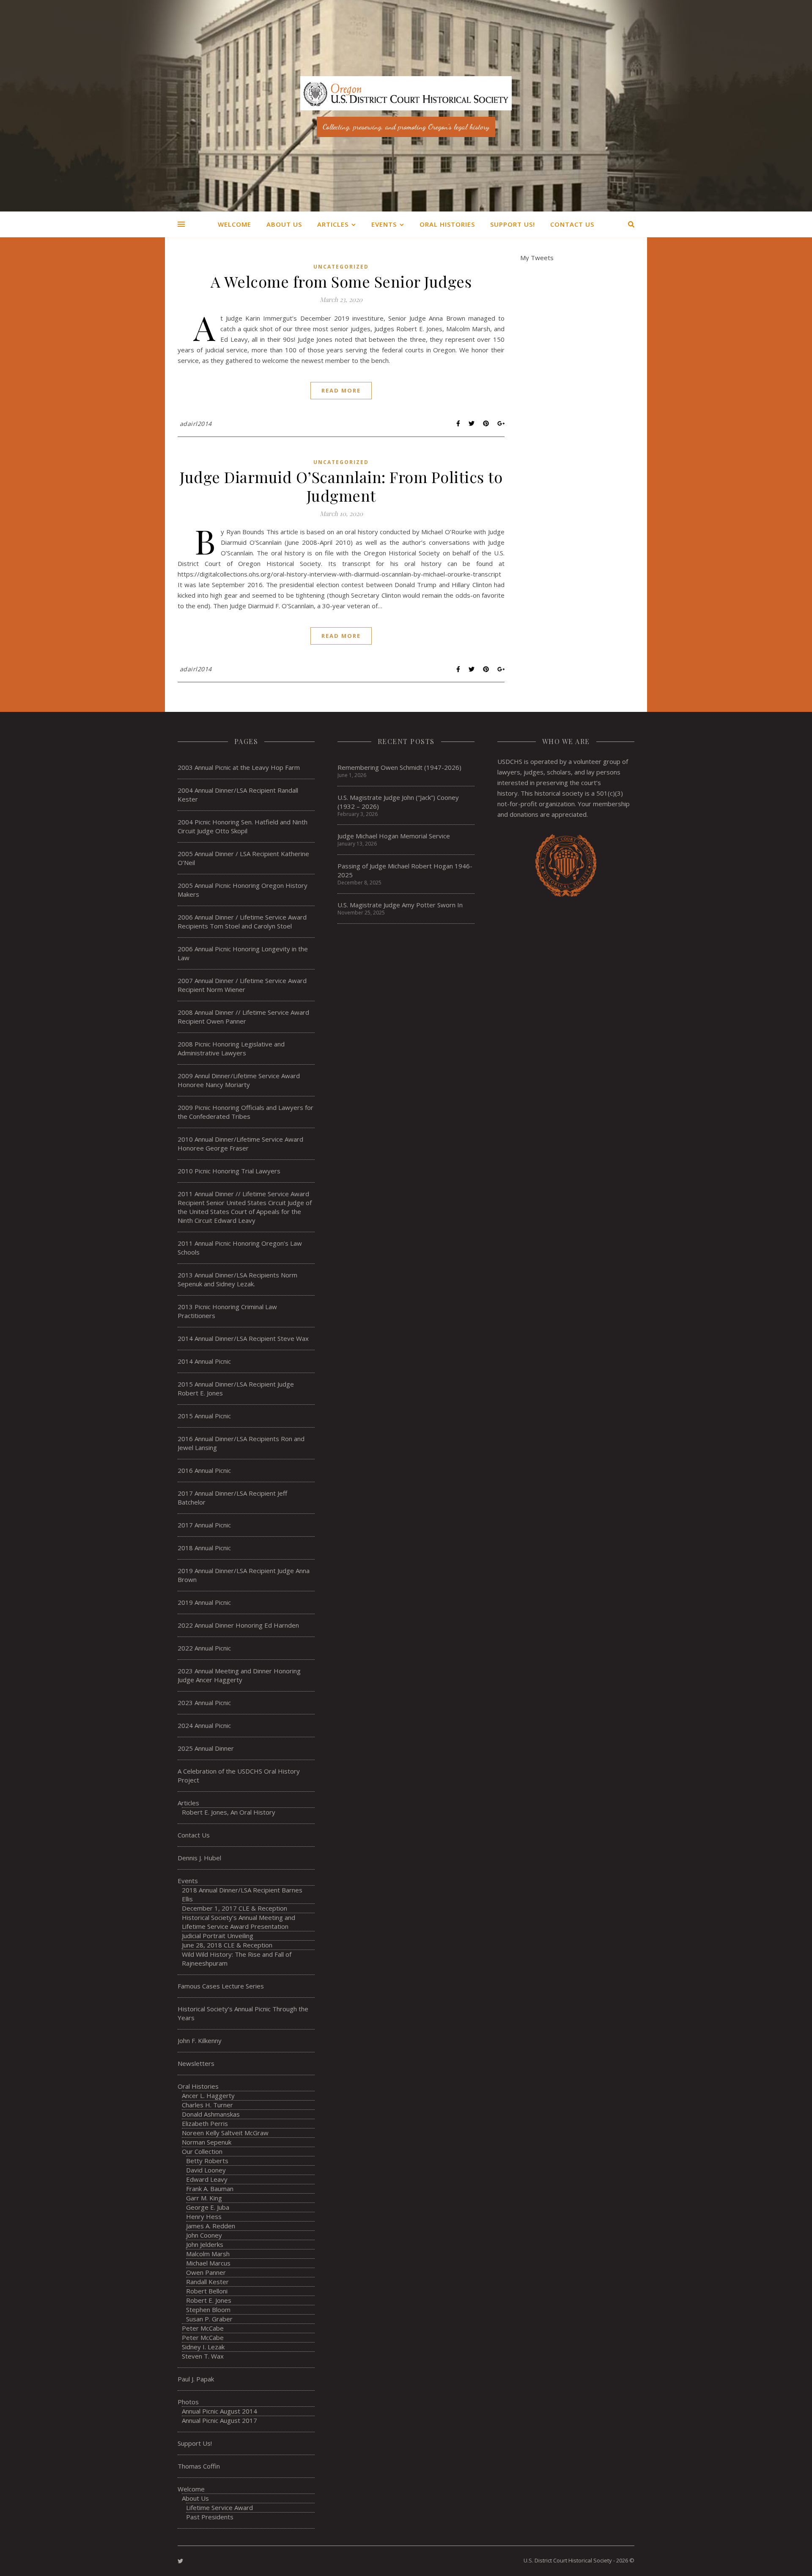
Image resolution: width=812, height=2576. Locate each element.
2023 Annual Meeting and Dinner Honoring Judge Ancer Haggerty (239, 1675)
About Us (284, 224)
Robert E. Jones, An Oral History (229, 1812)
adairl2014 (196, 424)
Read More (341, 390)
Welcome (235, 224)
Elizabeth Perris (205, 2123)
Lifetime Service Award (219, 2507)
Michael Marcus (208, 2263)
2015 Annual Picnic (204, 1416)
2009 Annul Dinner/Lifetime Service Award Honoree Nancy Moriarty (239, 1080)
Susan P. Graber (209, 2319)
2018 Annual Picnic (204, 1548)
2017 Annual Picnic (204, 1525)
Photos (188, 2402)
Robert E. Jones (209, 2300)
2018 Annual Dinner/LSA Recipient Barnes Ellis (242, 1894)
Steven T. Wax (203, 2356)
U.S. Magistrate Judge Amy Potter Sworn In (400, 905)
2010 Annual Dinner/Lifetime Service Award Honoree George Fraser (240, 1144)
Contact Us (572, 224)
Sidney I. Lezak (203, 2347)
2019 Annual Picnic (204, 1602)
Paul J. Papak (196, 2379)
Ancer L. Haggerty (208, 2095)
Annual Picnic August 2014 (219, 2411)
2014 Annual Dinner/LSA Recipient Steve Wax (243, 1338)
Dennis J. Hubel (199, 1858)
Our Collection (202, 2151)
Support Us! (513, 224)
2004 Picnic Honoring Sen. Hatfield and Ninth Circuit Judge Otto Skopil (243, 826)
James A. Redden (211, 2226)
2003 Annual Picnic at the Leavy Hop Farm (239, 767)
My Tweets (537, 258)
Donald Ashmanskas (211, 2114)
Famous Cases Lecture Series (221, 1986)
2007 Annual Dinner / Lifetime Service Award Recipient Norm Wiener (242, 985)
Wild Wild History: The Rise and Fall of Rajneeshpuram (237, 1959)
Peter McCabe (203, 2328)
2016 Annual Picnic (204, 1470)
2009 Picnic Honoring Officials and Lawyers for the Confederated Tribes (246, 1112)
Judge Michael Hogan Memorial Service (394, 836)
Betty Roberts (207, 2161)
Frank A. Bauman (210, 2189)
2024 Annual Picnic (204, 1725)
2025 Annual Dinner (206, 1748)
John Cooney (204, 2235)
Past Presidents (210, 2517)
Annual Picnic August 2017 (219, 2420)
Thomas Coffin (199, 2466)
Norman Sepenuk (207, 2142)
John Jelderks (205, 2244)
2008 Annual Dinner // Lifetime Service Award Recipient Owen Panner (243, 1017)
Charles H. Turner (207, 2105)
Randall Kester (207, 2282)
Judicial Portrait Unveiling (218, 1936)
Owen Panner (206, 2272)
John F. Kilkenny (200, 2040)
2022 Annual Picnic (204, 1648)
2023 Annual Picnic (204, 1703)
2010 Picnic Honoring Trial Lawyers (229, 1171)
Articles (333, 224)
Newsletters (196, 2063)
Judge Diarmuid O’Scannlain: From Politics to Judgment (341, 486)
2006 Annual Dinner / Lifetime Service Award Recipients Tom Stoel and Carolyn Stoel (242, 921)
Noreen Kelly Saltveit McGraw (225, 2133)
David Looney (206, 2170)
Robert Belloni (207, 2291)
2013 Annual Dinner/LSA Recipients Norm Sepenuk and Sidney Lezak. (237, 1279)
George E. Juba (208, 2207)
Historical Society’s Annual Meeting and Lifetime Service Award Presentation (239, 1922)
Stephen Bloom (208, 2310)
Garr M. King (204, 2198)
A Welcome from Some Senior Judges (341, 281)
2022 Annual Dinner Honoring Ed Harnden (238, 1625)
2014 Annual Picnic (204, 1361)
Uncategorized (341, 267)
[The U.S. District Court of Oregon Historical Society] (406, 106)
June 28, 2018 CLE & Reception (227, 1945)
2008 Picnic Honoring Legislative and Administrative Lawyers (231, 1048)
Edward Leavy (207, 2179)
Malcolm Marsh (208, 2254)
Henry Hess (204, 2216)
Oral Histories (447, 224)
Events (384, 224)
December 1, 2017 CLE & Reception (235, 1908)
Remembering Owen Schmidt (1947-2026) (399, 767)
